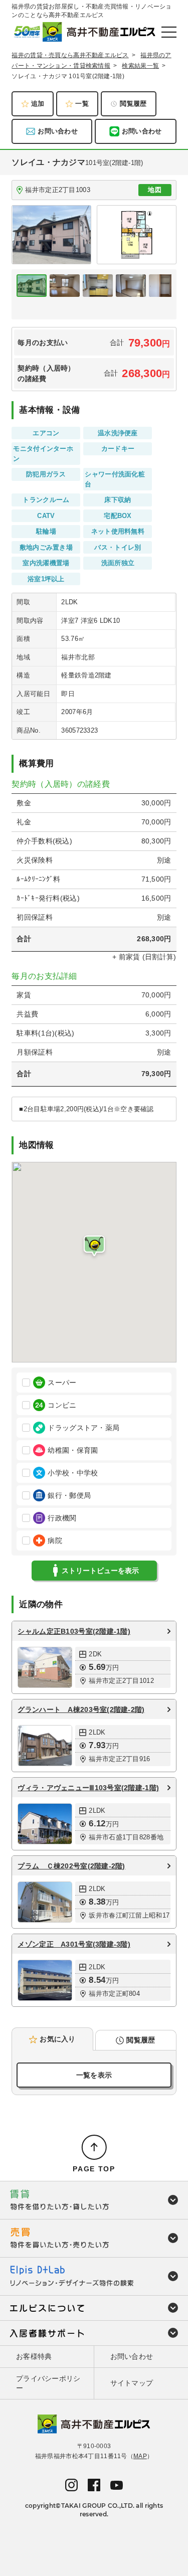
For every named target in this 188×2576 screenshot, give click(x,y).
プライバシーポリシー (48, 2383)
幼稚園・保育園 (73, 1450)
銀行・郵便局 (69, 1495)
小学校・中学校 (73, 1473)
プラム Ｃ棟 (71, 1866)
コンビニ (62, 1405)
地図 (155, 190)
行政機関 (62, 1518)
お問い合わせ (58, 131)
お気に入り (57, 2039)
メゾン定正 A (74, 1944)
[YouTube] (117, 2485)
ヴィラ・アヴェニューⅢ (88, 1788)
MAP (140, 2456)
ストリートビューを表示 (100, 1571)
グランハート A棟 (81, 1709)
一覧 (82, 104)
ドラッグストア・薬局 (83, 1428)
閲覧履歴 (133, 104)
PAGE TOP (94, 2169)
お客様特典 (34, 2356)
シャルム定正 (74, 1631)
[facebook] (94, 2484)
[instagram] (71, 2484)
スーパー (62, 1383)
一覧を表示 (94, 2075)
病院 (55, 1540)
